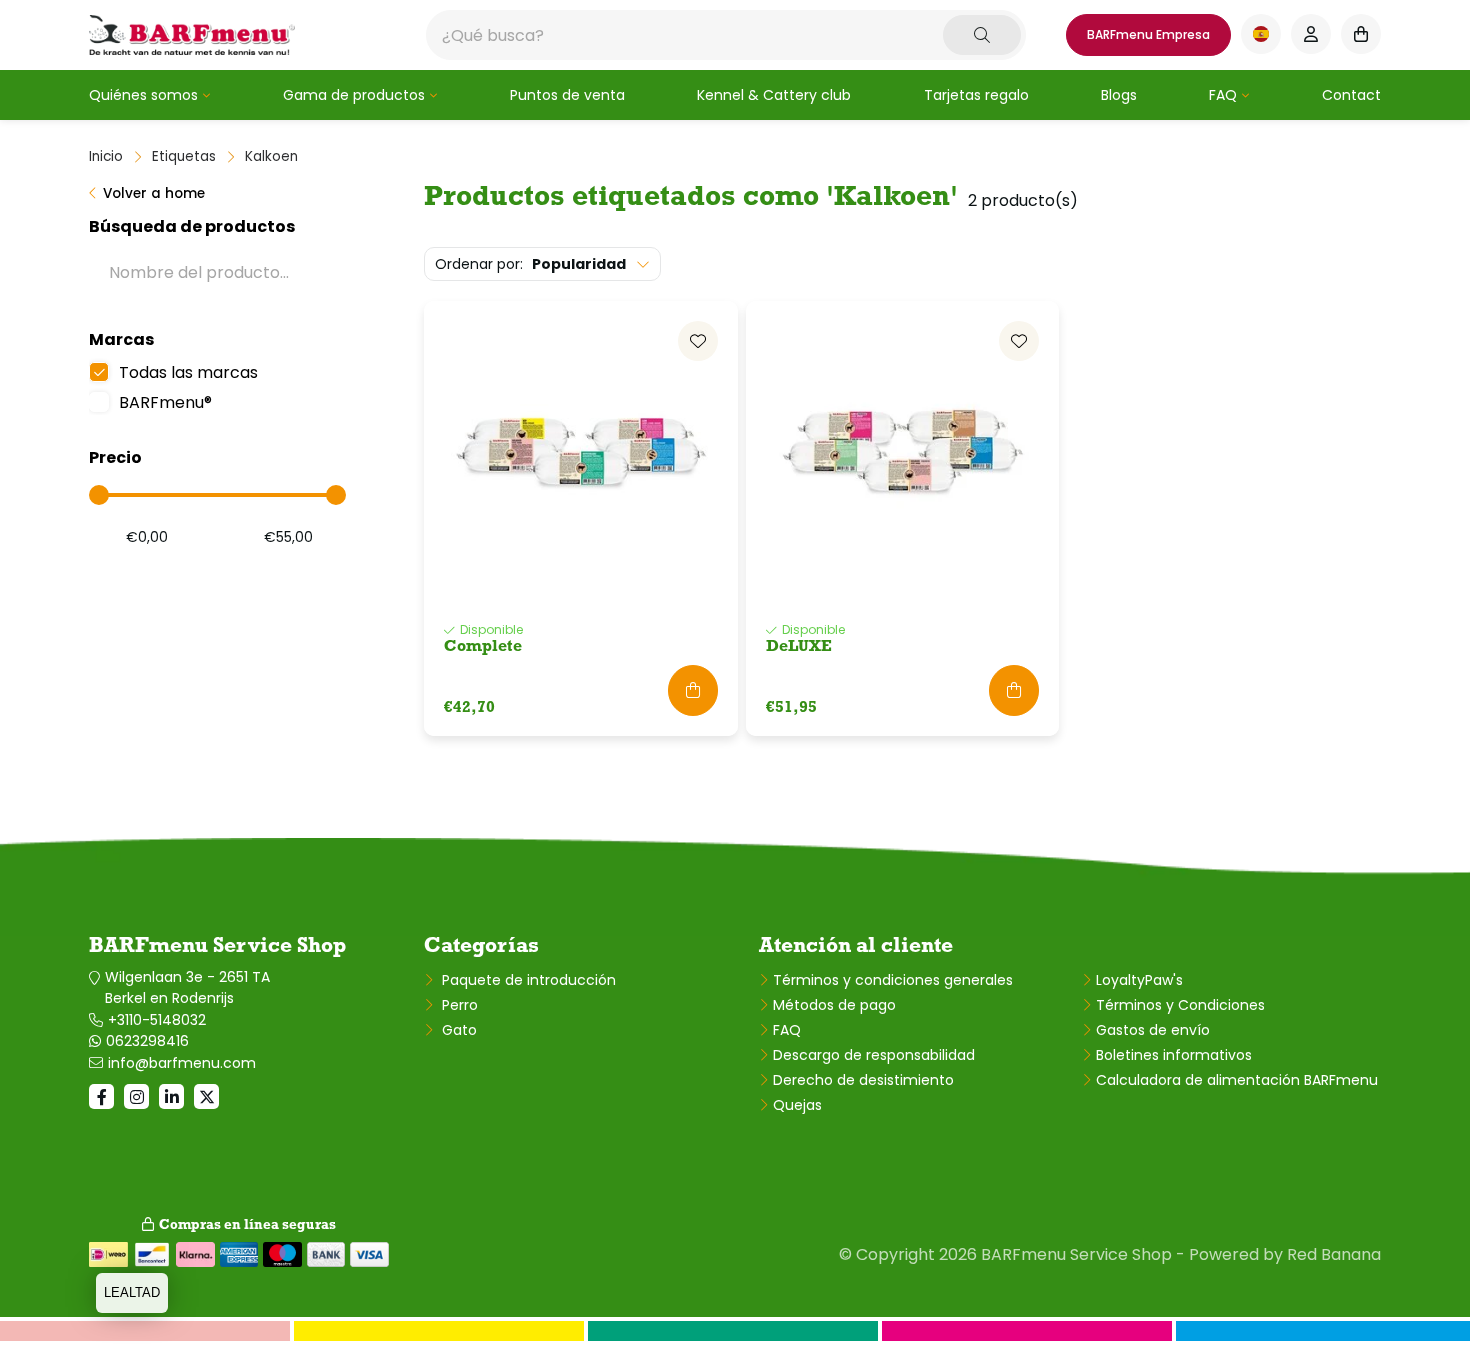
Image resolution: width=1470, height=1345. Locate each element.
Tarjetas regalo (976, 95)
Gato (457, 1030)
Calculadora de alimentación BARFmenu (1237, 1080)
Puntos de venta (567, 95)
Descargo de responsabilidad (874, 1055)
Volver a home (154, 193)
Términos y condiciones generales (893, 980)
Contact (1351, 95)
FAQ (1223, 95)
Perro (458, 1005)
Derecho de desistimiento (863, 1080)
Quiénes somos (143, 95)
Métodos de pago (834, 1005)
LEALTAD (132, 1292)
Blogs (1119, 95)
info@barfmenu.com (182, 1063)
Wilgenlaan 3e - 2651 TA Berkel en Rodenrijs (187, 987)
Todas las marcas (188, 372)
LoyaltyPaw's (1139, 980)
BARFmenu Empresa (1148, 34)
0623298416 (147, 1041)
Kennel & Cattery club (774, 95)
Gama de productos (354, 95)
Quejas (797, 1105)
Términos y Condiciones (1180, 1005)
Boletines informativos (1174, 1055)
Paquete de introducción (527, 980)
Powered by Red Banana (1285, 1254)
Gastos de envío (1153, 1030)
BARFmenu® (165, 402)
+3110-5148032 (157, 1020)
